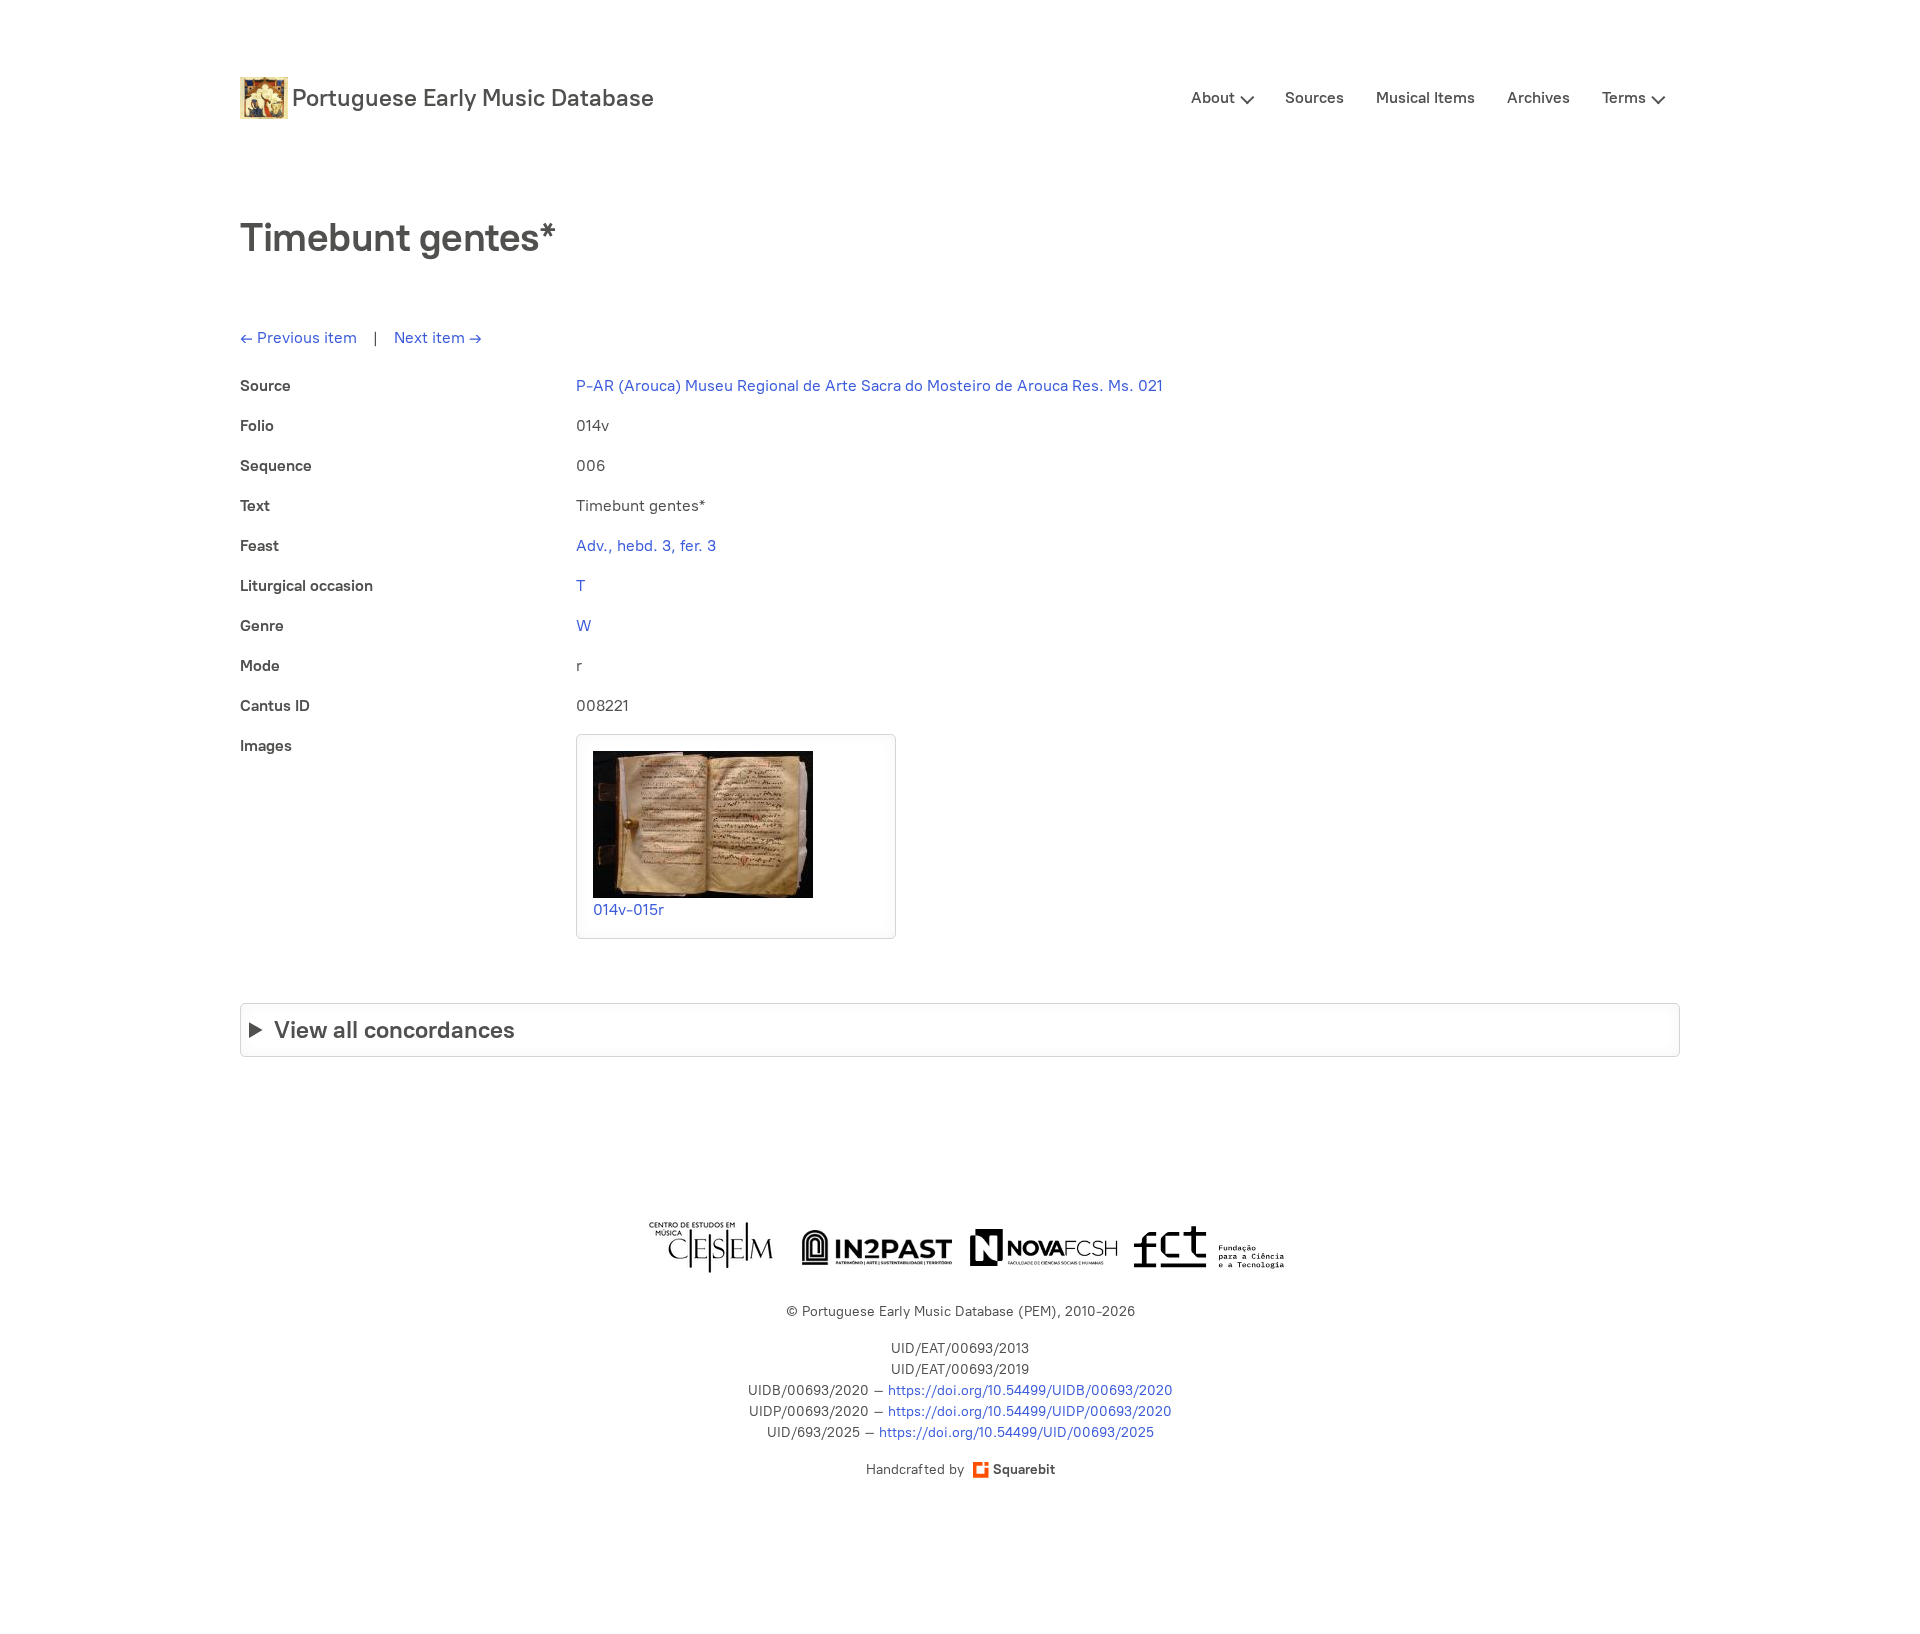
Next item (438, 337)
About (1213, 97)
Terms (1624, 97)
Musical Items (1425, 97)
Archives (1538, 97)
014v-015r (628, 909)
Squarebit (1024, 1469)
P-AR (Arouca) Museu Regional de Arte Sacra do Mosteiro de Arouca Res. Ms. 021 (869, 385)
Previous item (298, 337)
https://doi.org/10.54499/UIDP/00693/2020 (1030, 1411)
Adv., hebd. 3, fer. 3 (646, 545)
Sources (1314, 97)
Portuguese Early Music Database (473, 97)
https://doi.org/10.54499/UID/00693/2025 (1016, 1432)
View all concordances (394, 1029)
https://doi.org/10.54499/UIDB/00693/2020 (1030, 1390)
